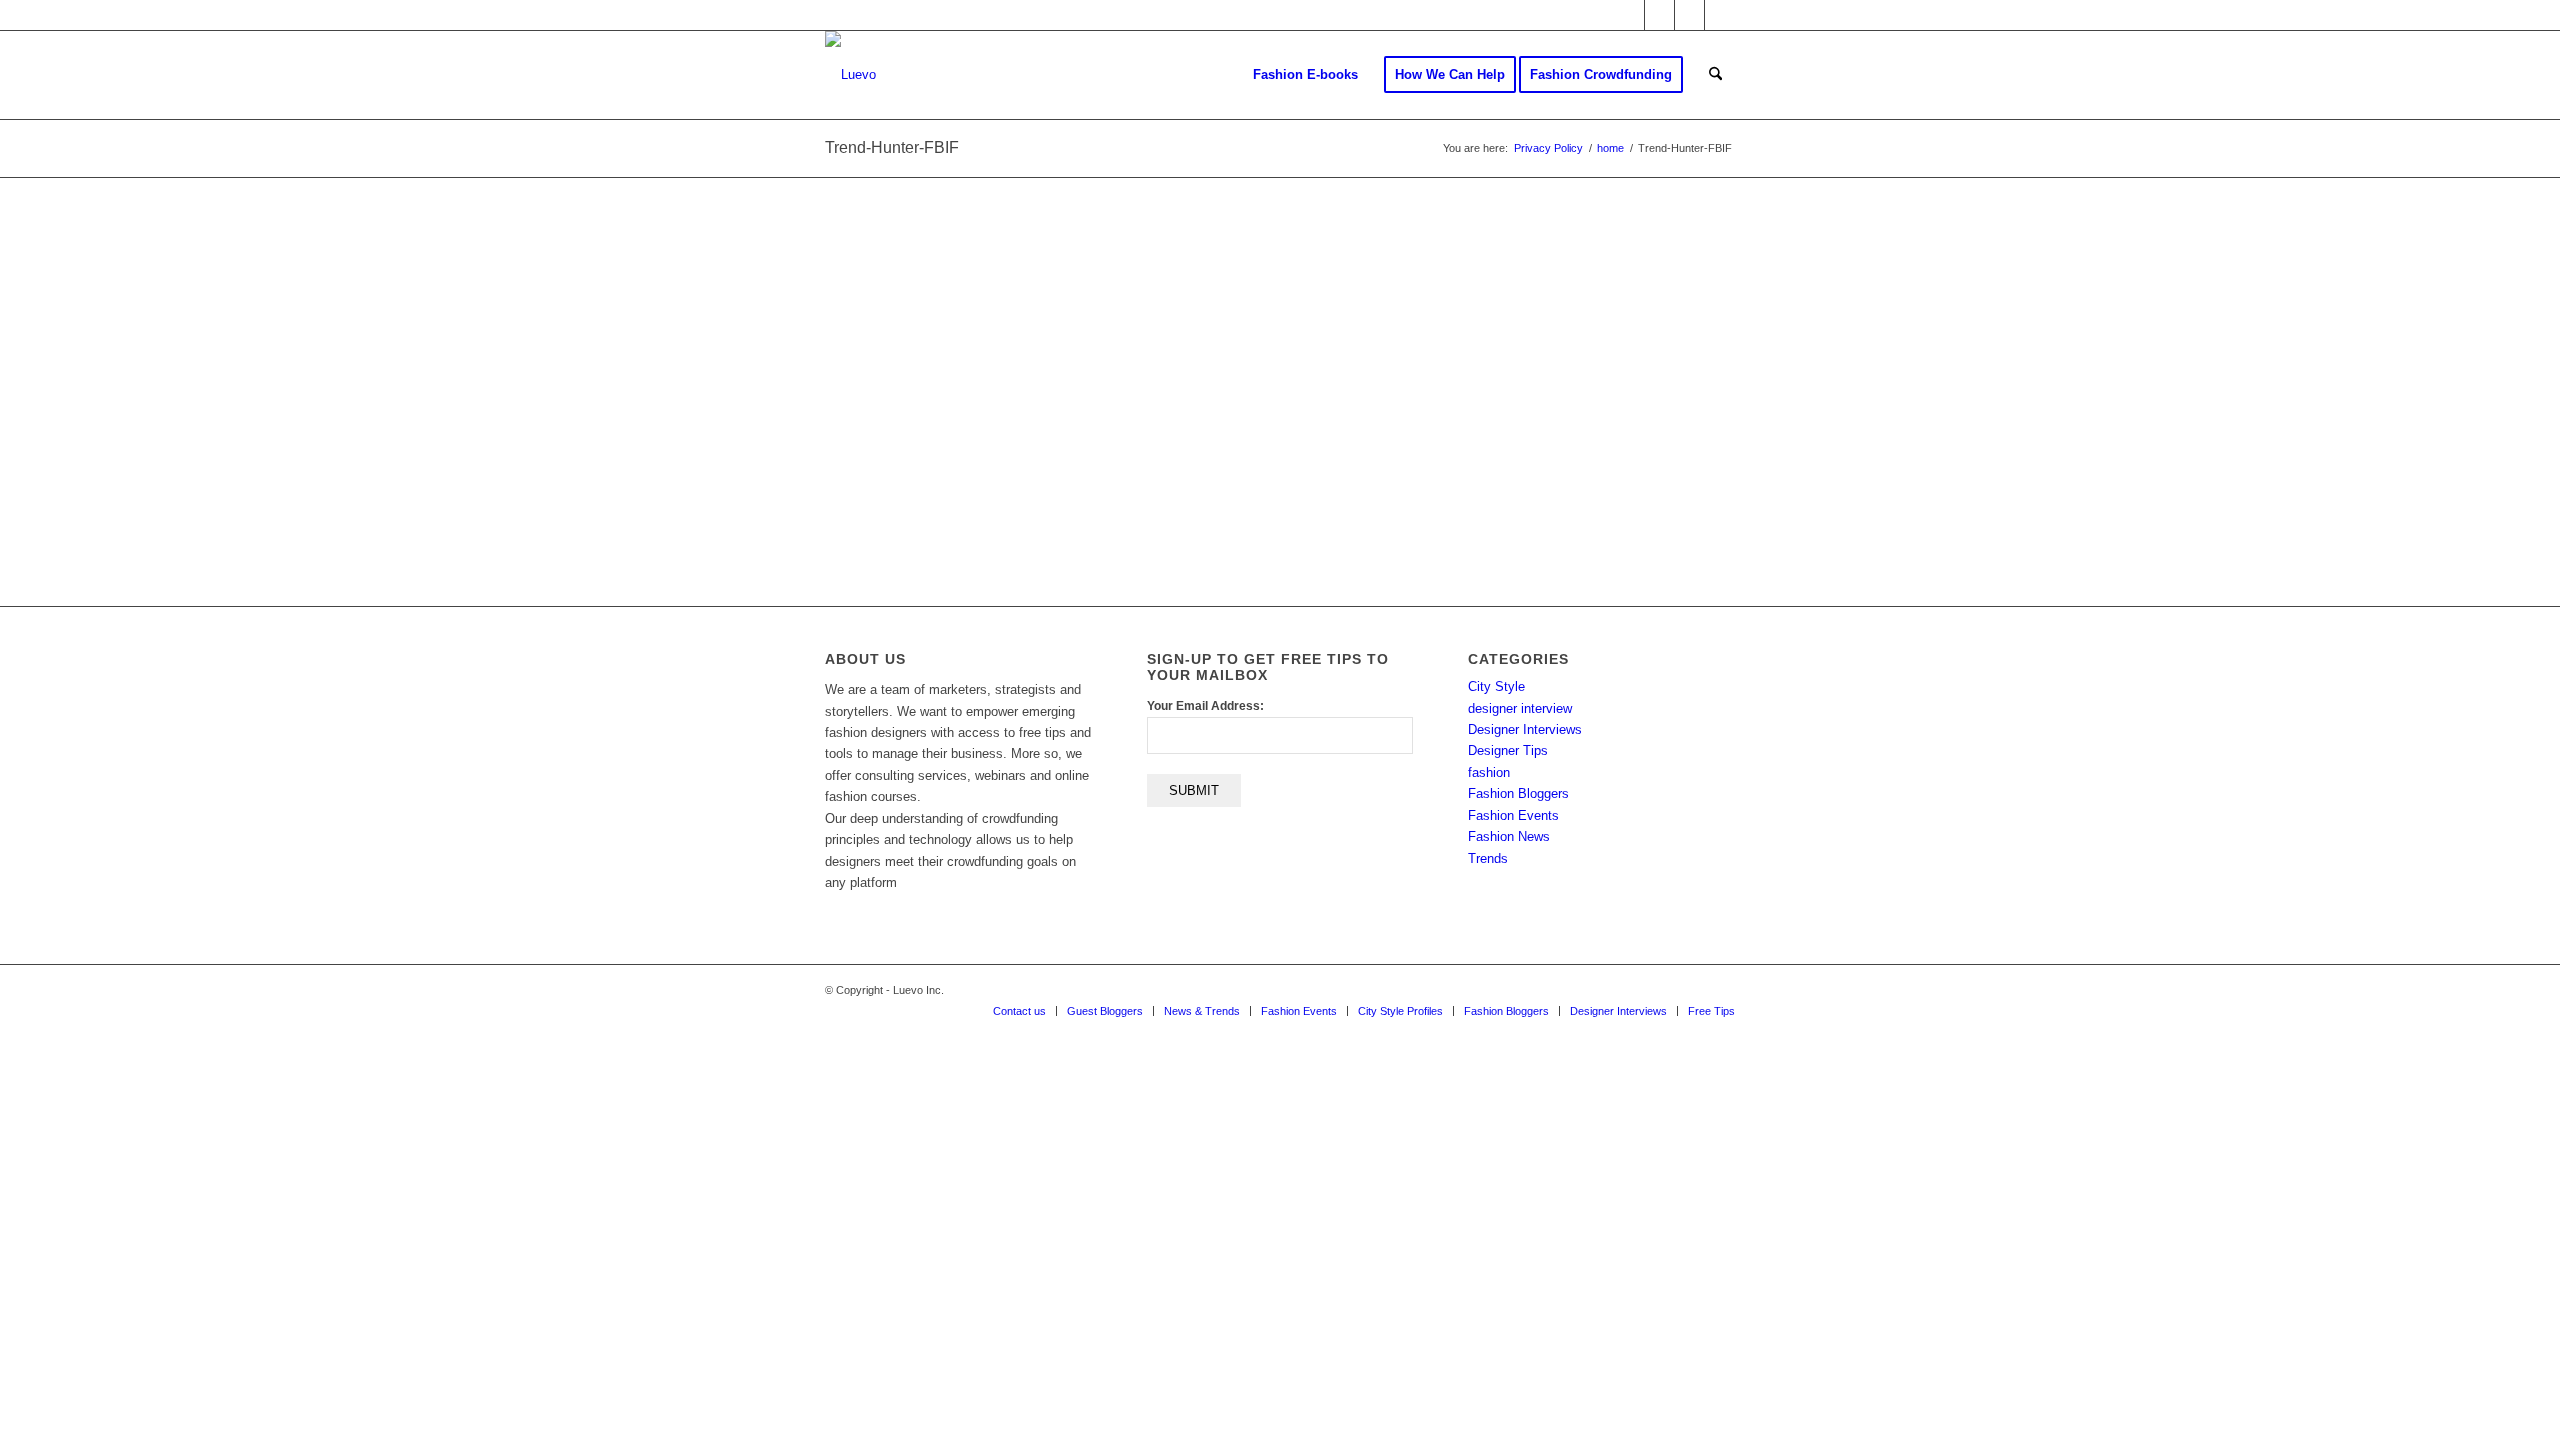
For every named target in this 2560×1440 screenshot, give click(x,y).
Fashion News (1509, 836)
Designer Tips (1508, 750)
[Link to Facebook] (1659, 15)
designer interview (1520, 708)
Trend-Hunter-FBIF (892, 147)
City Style (1496, 686)
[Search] (1715, 75)
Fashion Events (1513, 815)
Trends (1488, 858)
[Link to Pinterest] (1720, 15)
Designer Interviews (1525, 729)
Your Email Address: (1205, 706)
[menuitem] (1305, 75)
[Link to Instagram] (1689, 15)
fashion (1489, 772)
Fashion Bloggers (1518, 793)
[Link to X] (1629, 15)
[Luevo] (850, 75)
